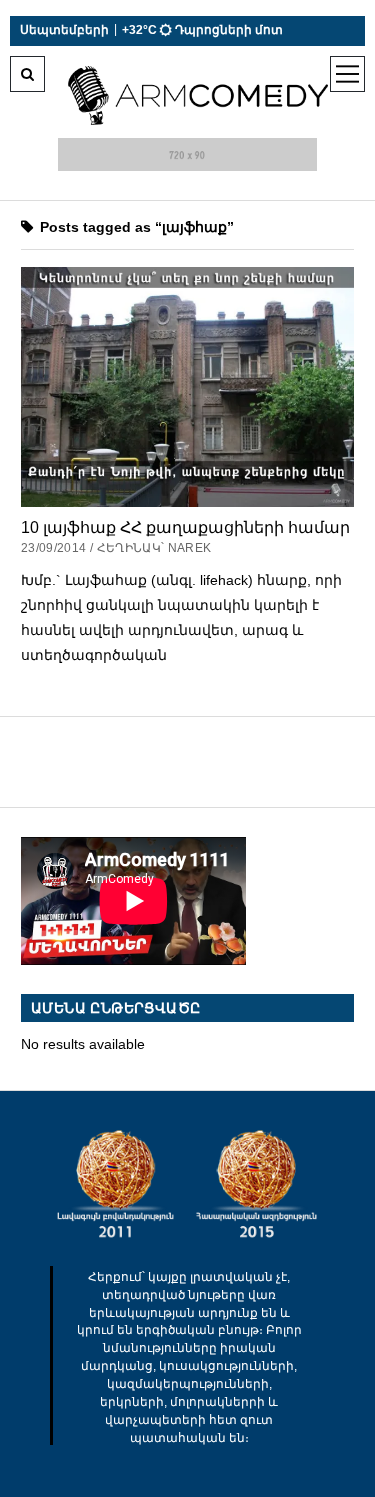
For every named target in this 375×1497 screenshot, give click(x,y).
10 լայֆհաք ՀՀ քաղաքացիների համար (185, 527)
